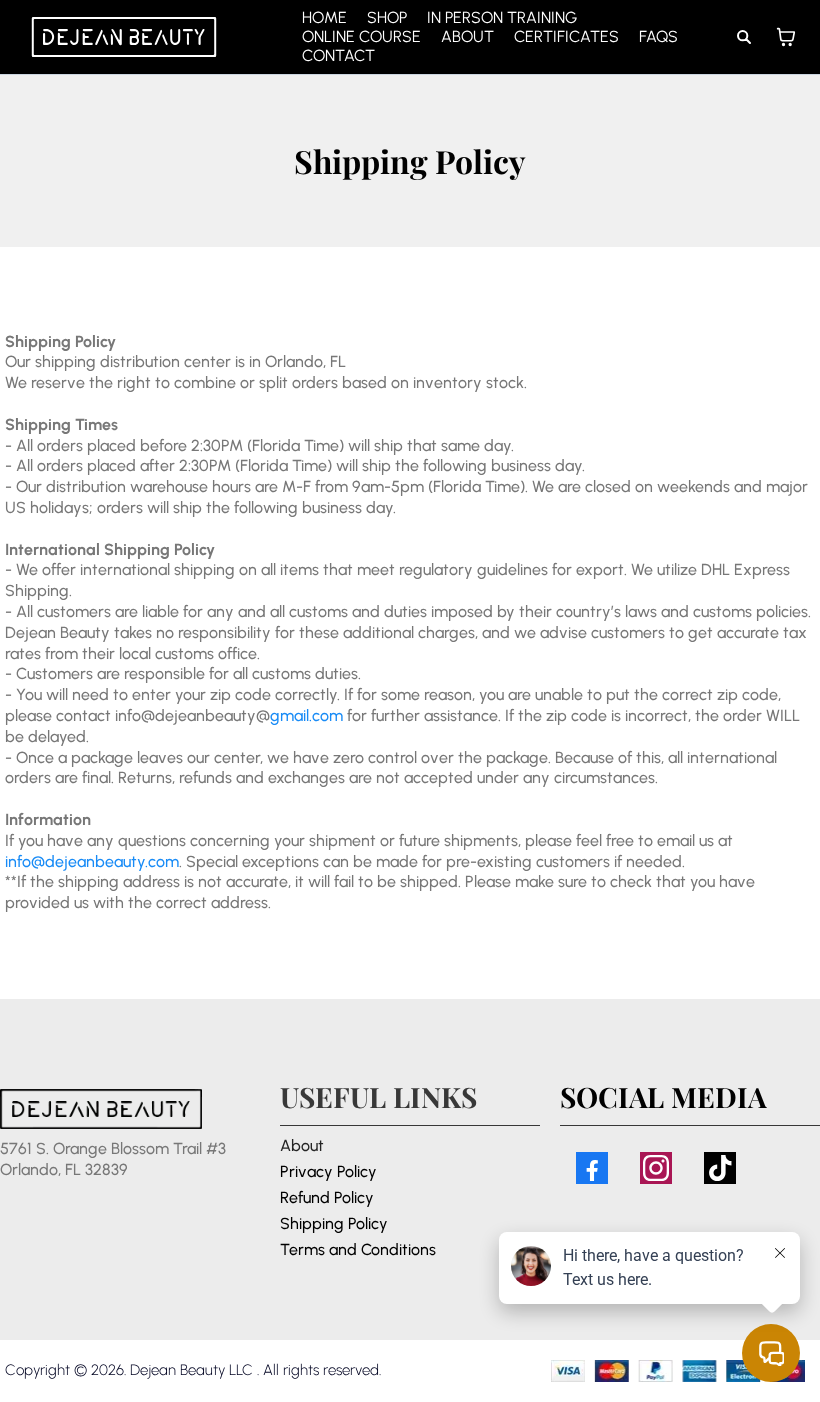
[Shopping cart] (786, 37)
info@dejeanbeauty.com (92, 861)
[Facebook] (592, 1168)
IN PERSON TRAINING (502, 17)
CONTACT (338, 55)
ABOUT (467, 36)
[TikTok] (720, 1168)
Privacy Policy (328, 1171)
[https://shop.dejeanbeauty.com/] (124, 37)
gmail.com (306, 715)
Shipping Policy (334, 1223)
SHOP (387, 17)
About (302, 1145)
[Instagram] (656, 1168)
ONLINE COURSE (361, 36)
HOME (324, 17)
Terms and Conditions (358, 1249)
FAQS (658, 36)
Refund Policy (327, 1197)
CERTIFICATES (566, 36)
